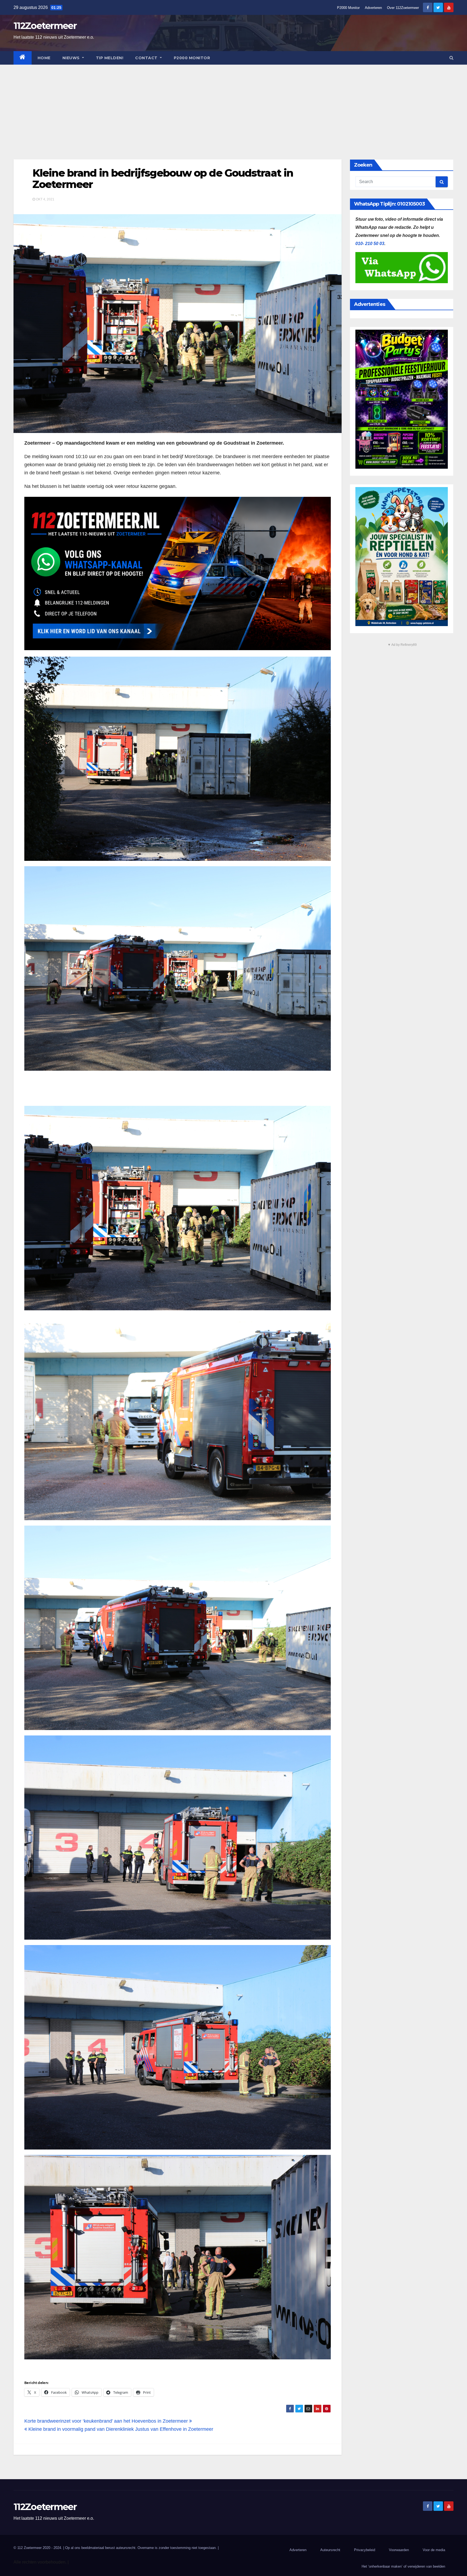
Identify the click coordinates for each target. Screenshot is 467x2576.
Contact (147, 58)
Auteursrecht (330, 2550)
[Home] (23, 58)
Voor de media (434, 2550)
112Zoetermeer (45, 26)
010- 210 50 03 (370, 244)
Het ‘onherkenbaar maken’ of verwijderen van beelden (403, 2566)
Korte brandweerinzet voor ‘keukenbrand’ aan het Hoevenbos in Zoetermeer (107, 2421)
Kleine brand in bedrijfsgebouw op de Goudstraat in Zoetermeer (163, 179)
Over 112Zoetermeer (403, 8)
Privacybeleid (365, 2550)
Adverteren (373, 8)
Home (44, 58)
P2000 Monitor (348, 8)
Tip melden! (110, 58)
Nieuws (72, 58)
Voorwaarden (399, 2550)
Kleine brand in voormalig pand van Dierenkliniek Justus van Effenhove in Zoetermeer (120, 2429)
